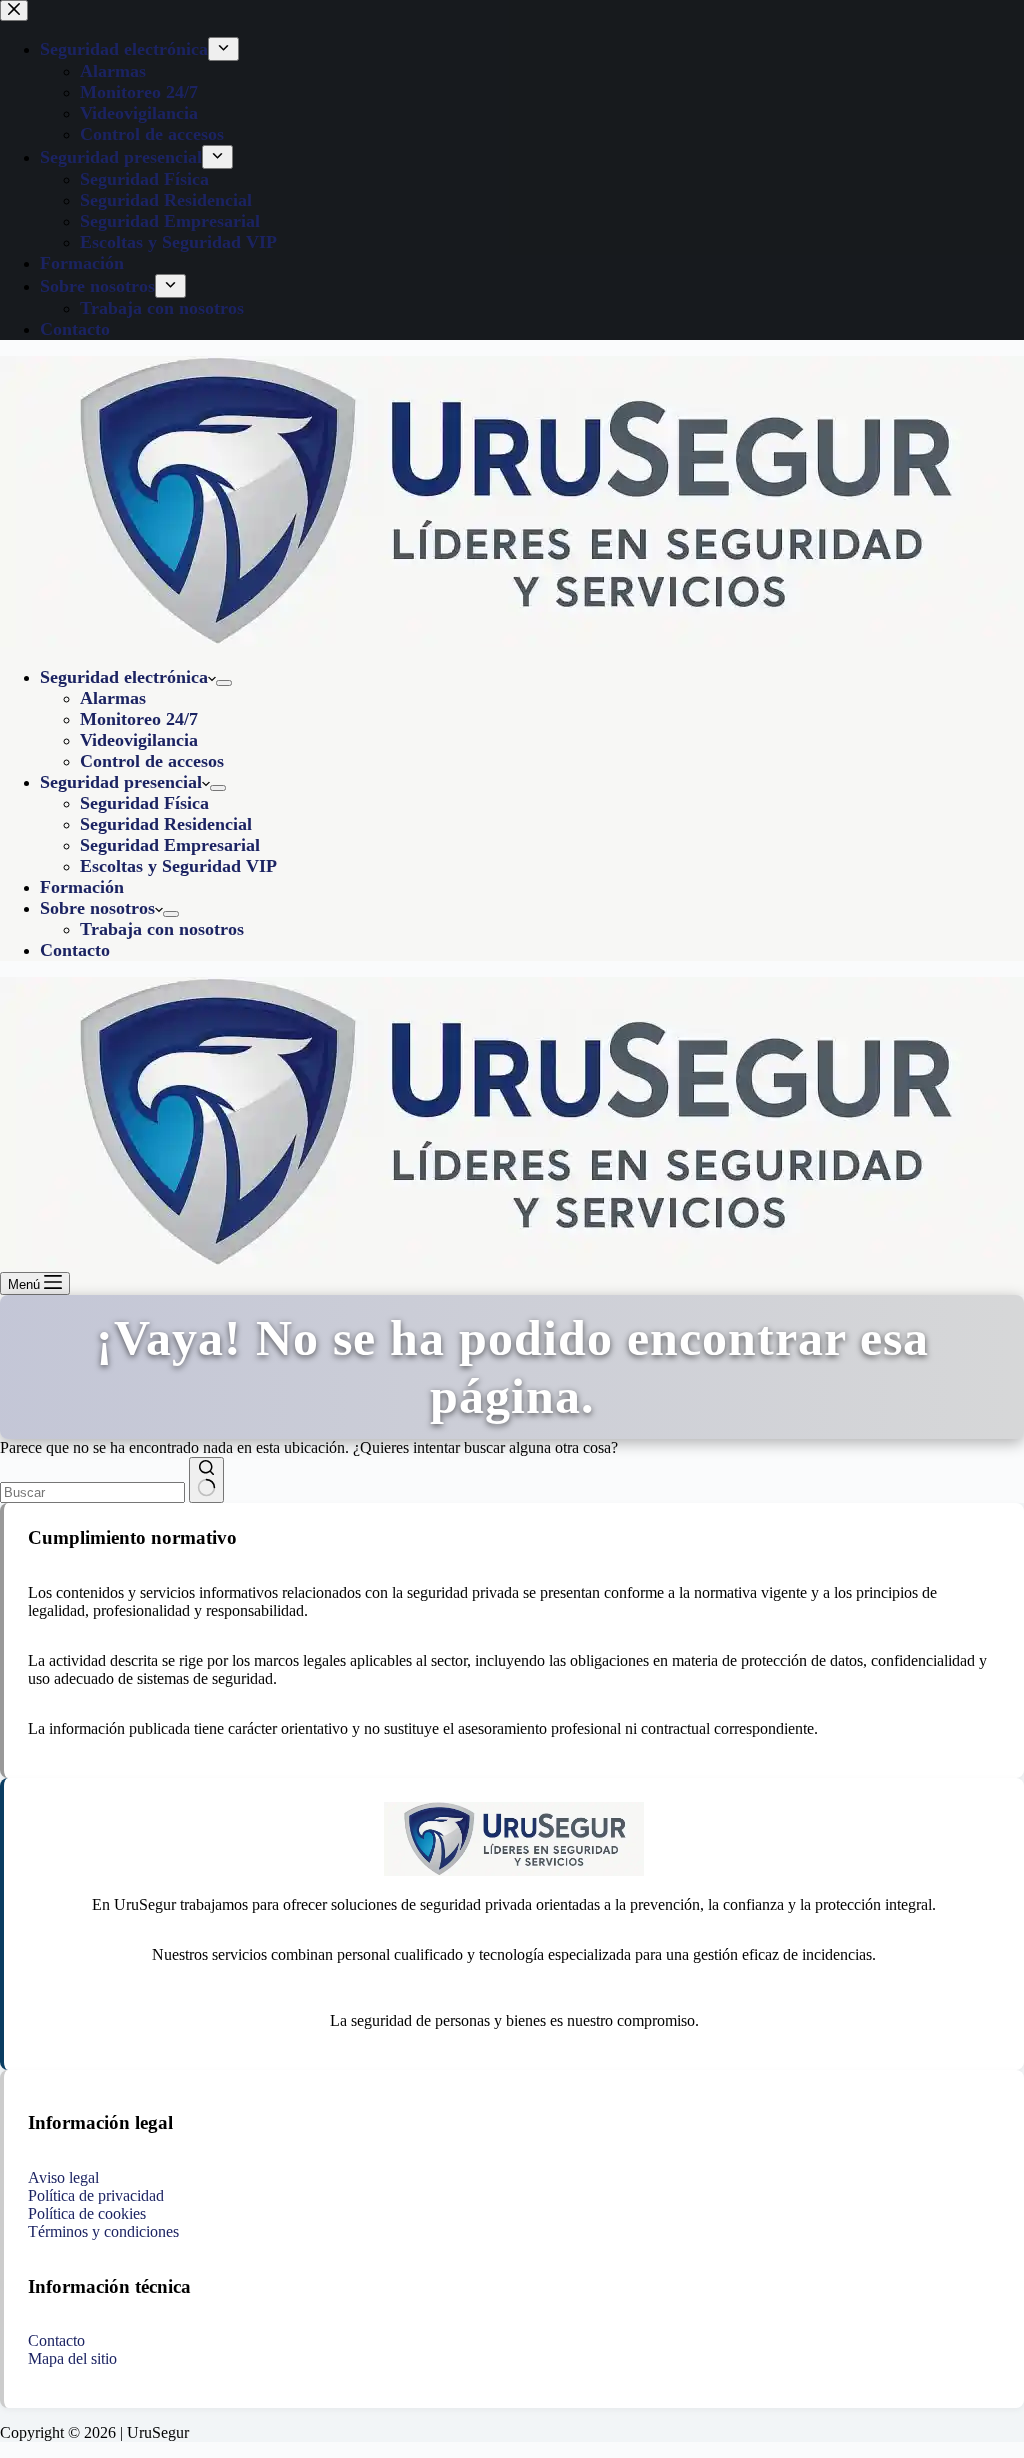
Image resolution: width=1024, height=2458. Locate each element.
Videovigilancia (139, 740)
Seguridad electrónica (124, 677)
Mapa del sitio (72, 2358)
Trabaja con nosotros (162, 929)
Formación (82, 887)
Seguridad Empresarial (170, 845)
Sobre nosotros (97, 908)
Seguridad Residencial (166, 824)
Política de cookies (87, 2213)
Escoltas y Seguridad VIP (178, 866)
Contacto (75, 950)
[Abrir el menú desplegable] (224, 683)
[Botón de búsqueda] (206, 1480)
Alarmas (113, 698)
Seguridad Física (144, 803)
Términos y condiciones (103, 2231)
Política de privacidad (96, 2195)
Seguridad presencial (121, 782)
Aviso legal (63, 2177)
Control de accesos (152, 761)
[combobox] (92, 1492)
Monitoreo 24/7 (139, 719)
